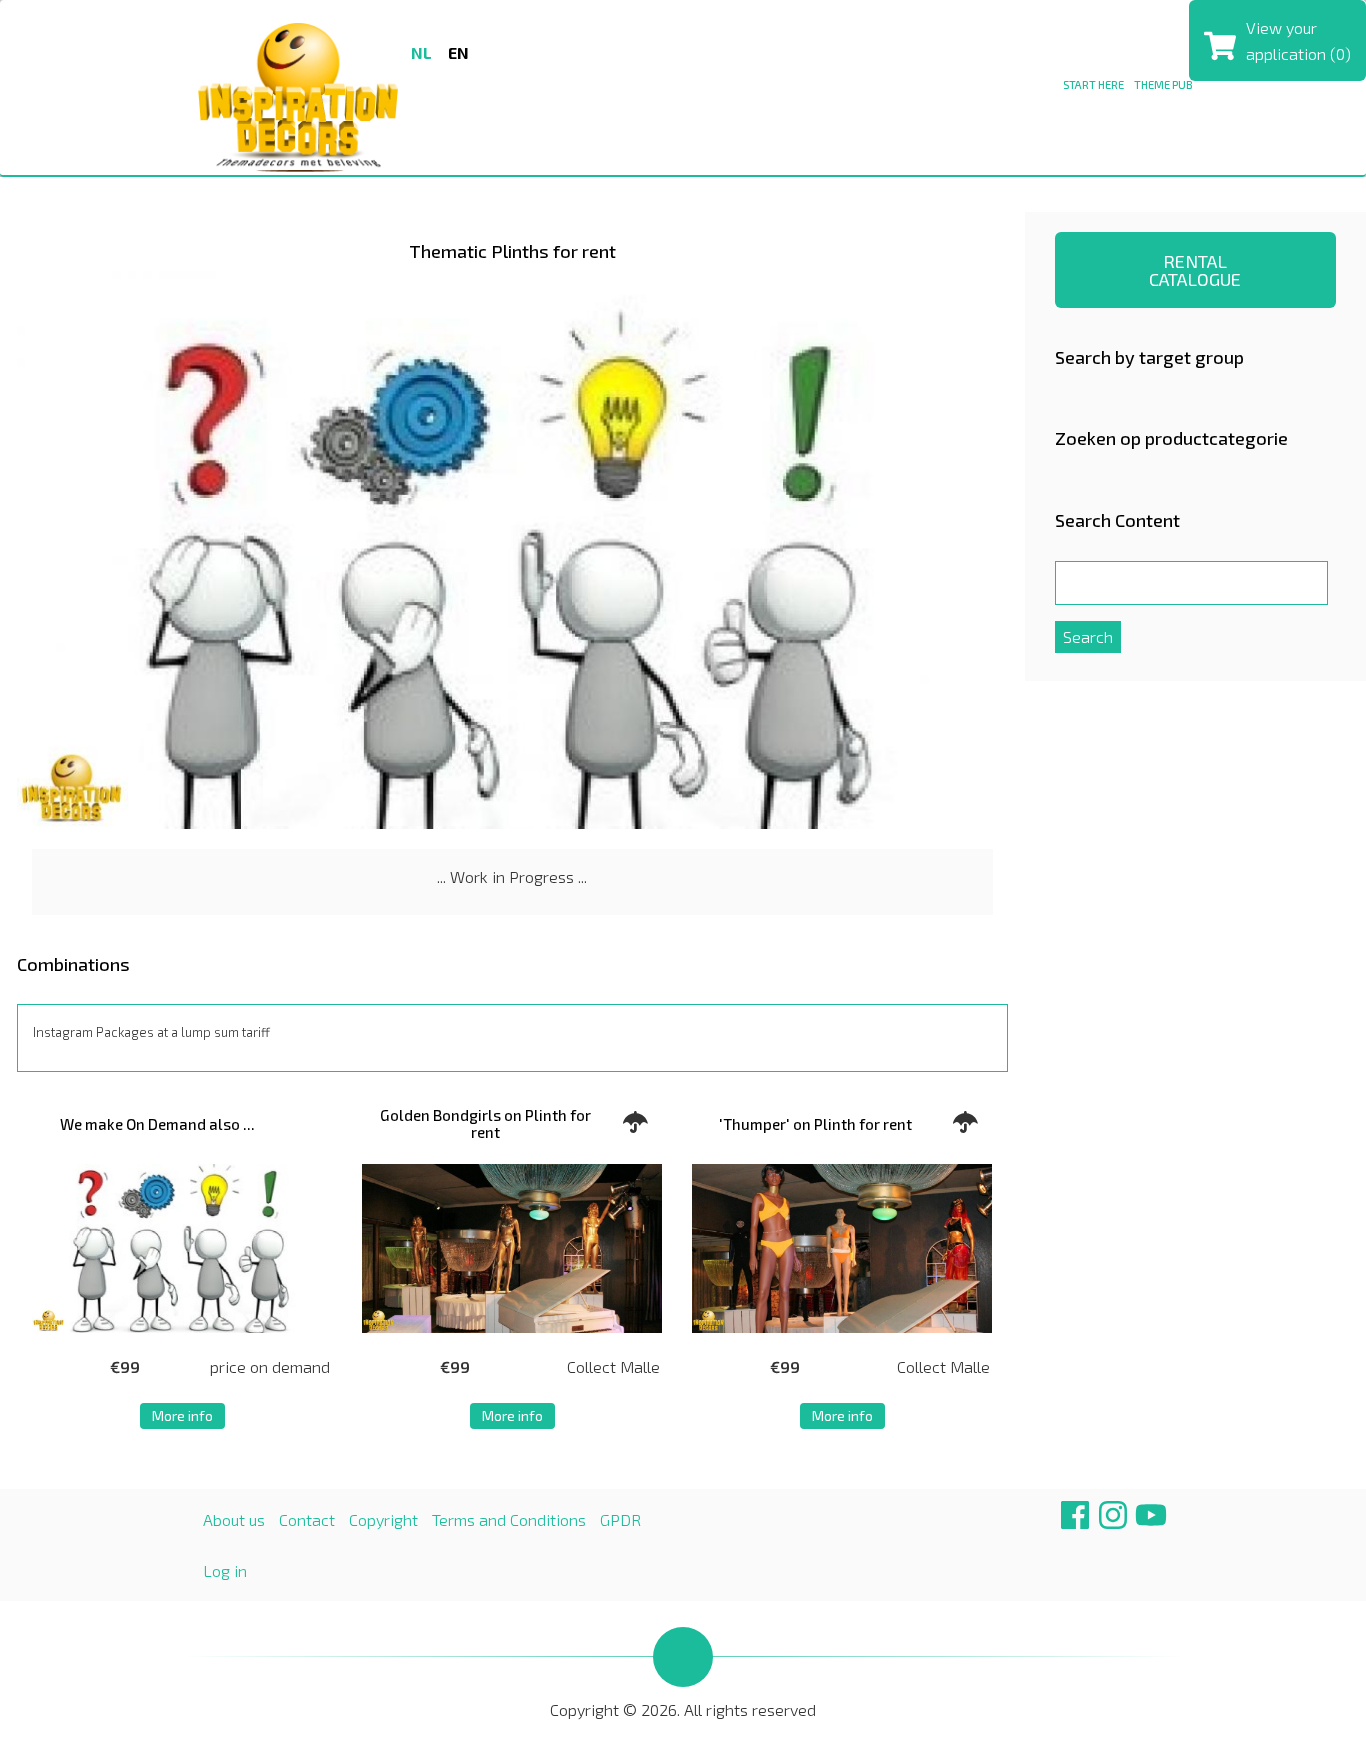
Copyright (383, 1519)
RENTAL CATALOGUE (1195, 270)
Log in (225, 1570)
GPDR (620, 1519)
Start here (1093, 84)
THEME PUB (1163, 84)
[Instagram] (1113, 1522)
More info (182, 1415)
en (458, 52)
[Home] (298, 94)
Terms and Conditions (509, 1519)
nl (421, 52)
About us (234, 1519)
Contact (307, 1519)
